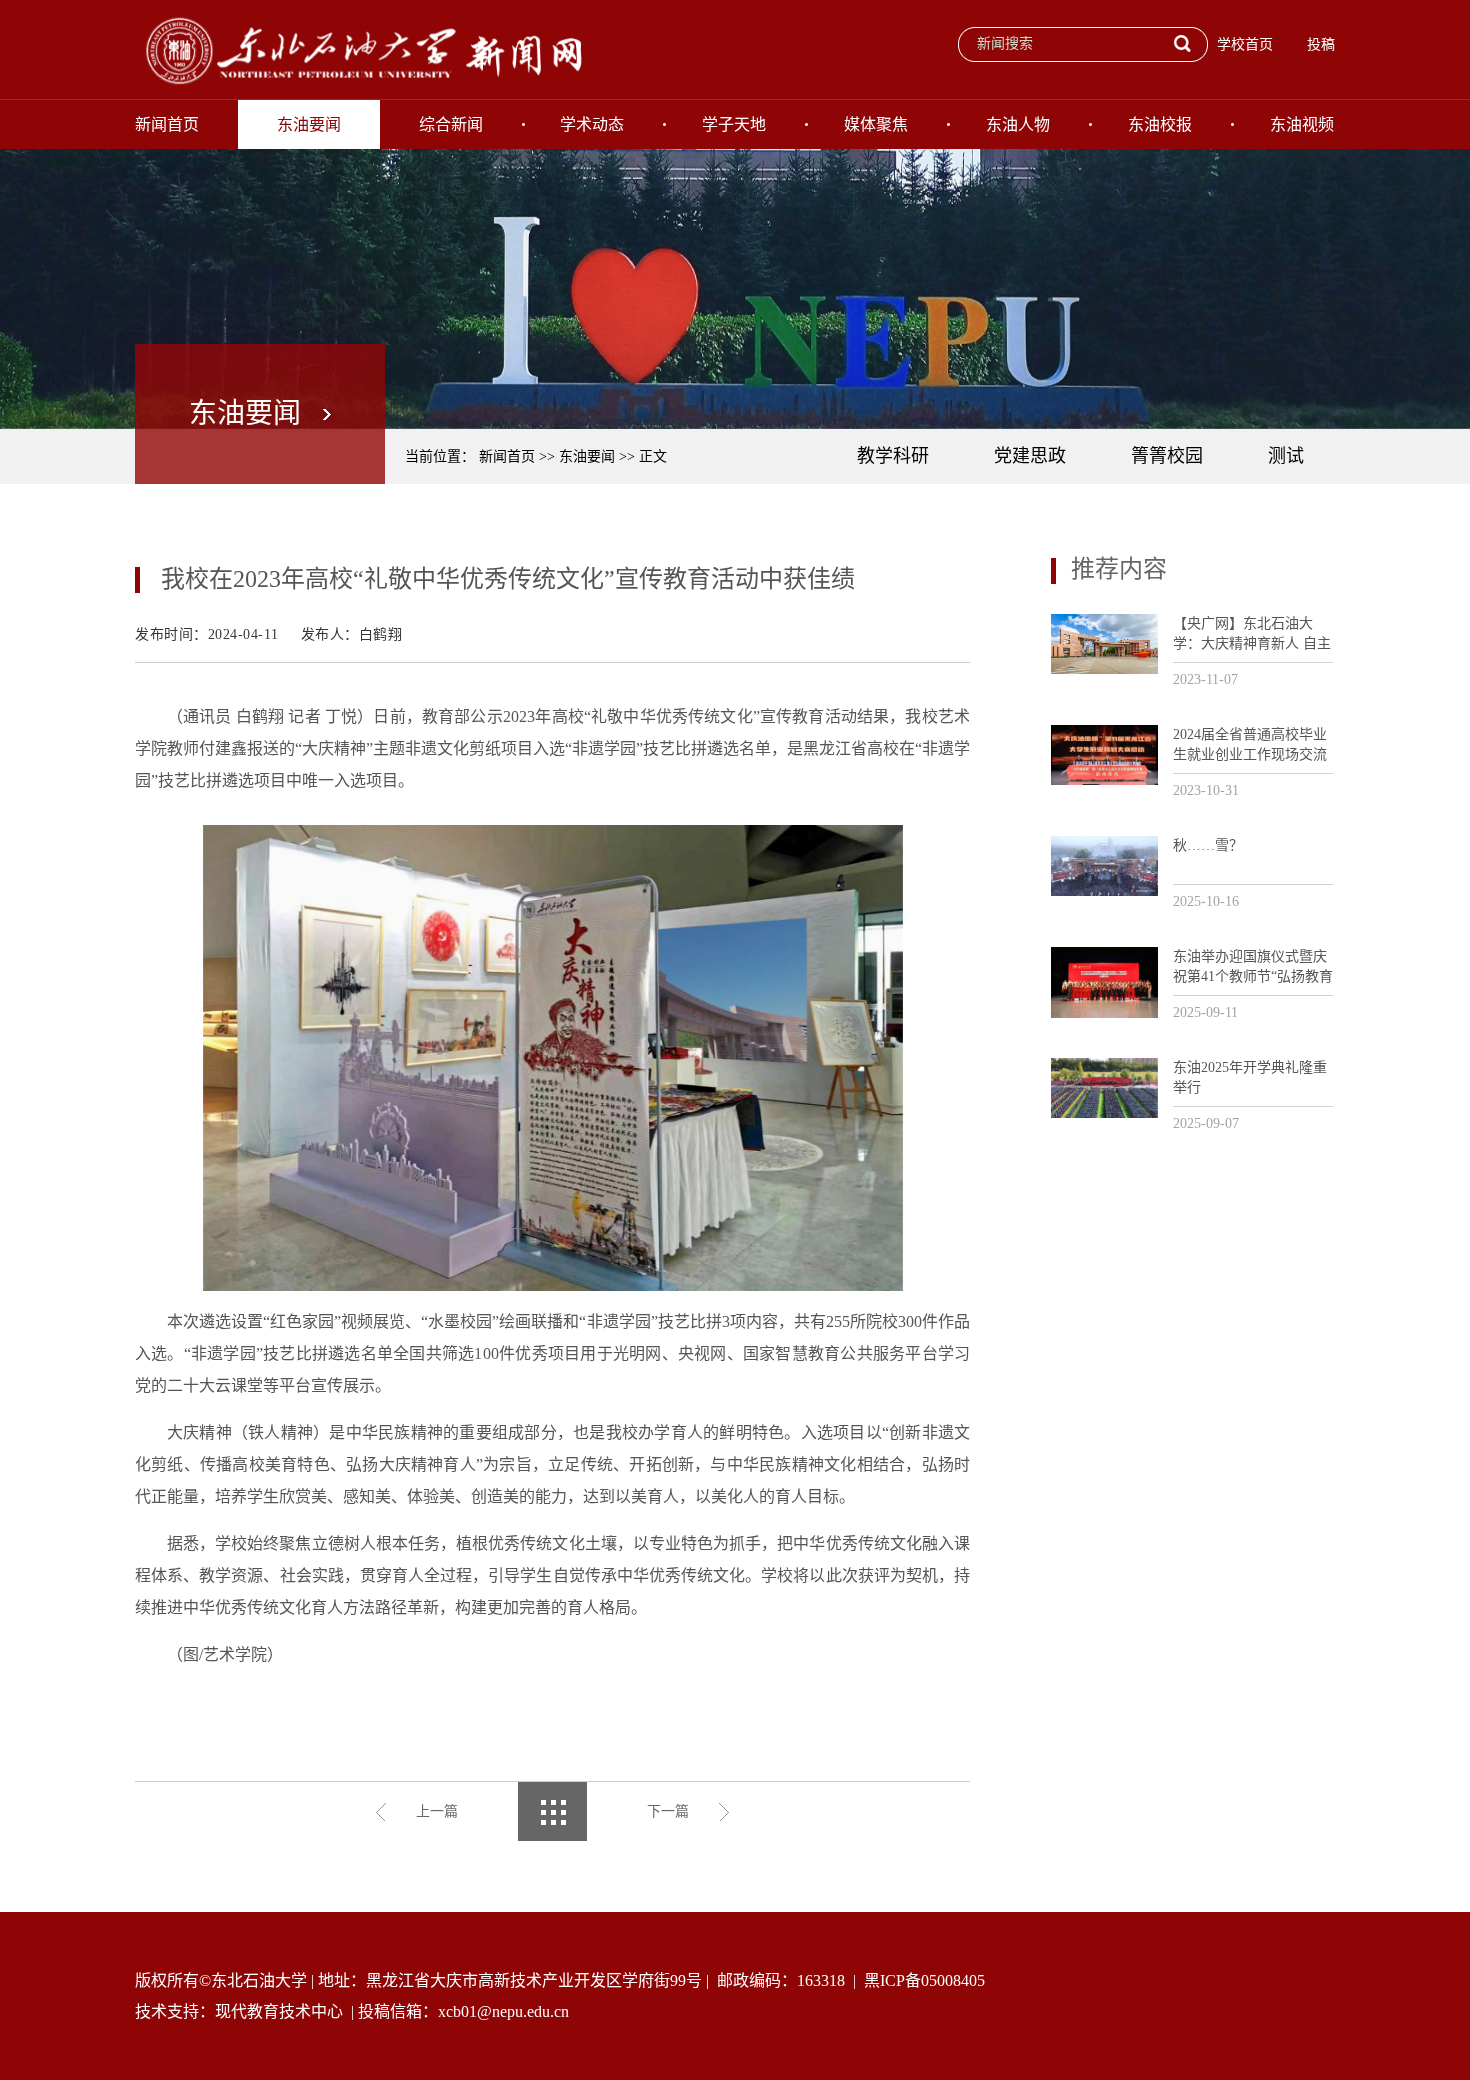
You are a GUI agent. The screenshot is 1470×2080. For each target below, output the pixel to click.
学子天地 (734, 124)
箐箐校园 (1167, 456)
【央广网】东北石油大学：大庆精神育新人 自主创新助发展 (1252, 634)
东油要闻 (309, 124)
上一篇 (437, 1811)
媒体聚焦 (876, 124)
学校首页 (1245, 44)
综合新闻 (451, 124)
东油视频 (1302, 124)
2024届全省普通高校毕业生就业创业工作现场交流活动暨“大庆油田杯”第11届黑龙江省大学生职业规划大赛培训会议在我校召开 (1250, 745)
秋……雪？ (1208, 845)
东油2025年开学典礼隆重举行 (1250, 1077)
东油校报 (1160, 124)
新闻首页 (167, 124)
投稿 (1321, 44)
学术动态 (592, 124)
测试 (1286, 456)
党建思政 (1030, 456)
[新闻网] (360, 49)
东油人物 (1018, 124)
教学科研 (893, 456)
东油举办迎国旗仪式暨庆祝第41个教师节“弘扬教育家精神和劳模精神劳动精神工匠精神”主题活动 (1253, 967)
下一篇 (668, 1811)
